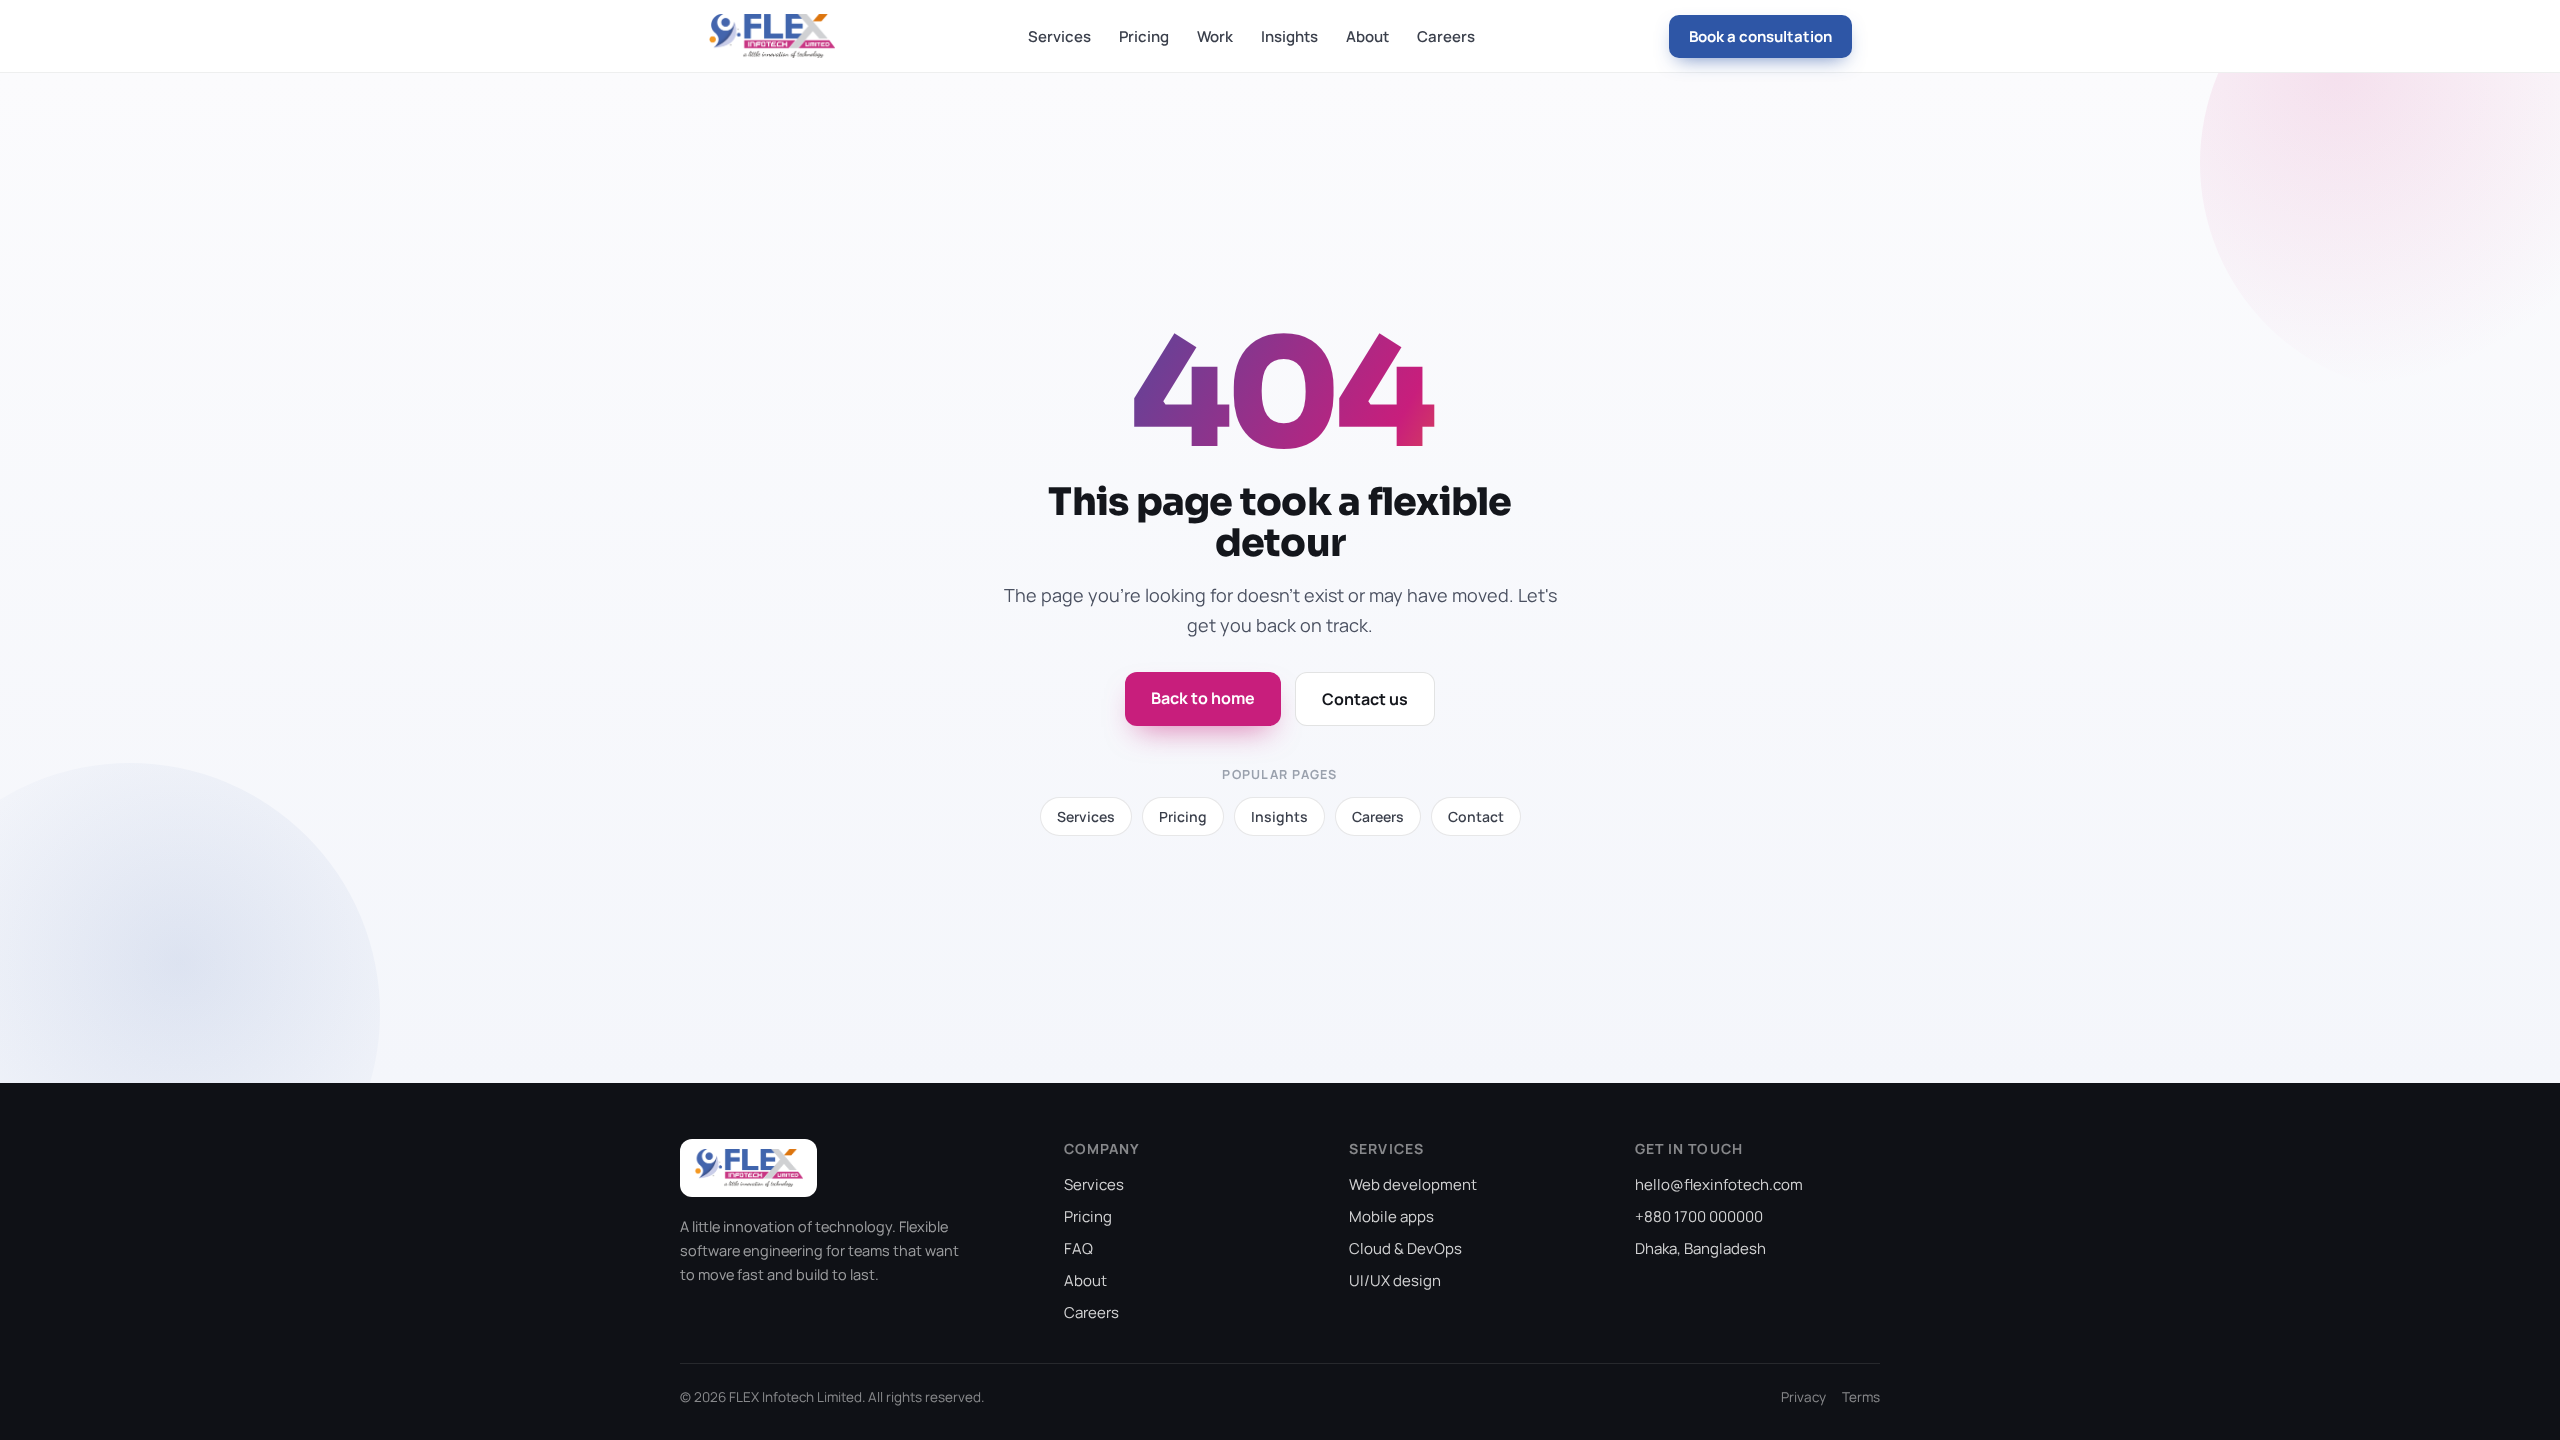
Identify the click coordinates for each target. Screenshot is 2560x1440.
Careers (1446, 36)
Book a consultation (1760, 36)
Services (1059, 36)
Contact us (1365, 699)
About (1367, 36)
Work (1215, 36)
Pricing (1144, 36)
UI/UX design (1395, 1280)
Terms (1861, 1397)
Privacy (1803, 1397)
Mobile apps (1391, 1216)
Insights (1289, 36)
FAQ (1078, 1248)
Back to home (1203, 698)
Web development (1413, 1184)
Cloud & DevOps (1405, 1248)
